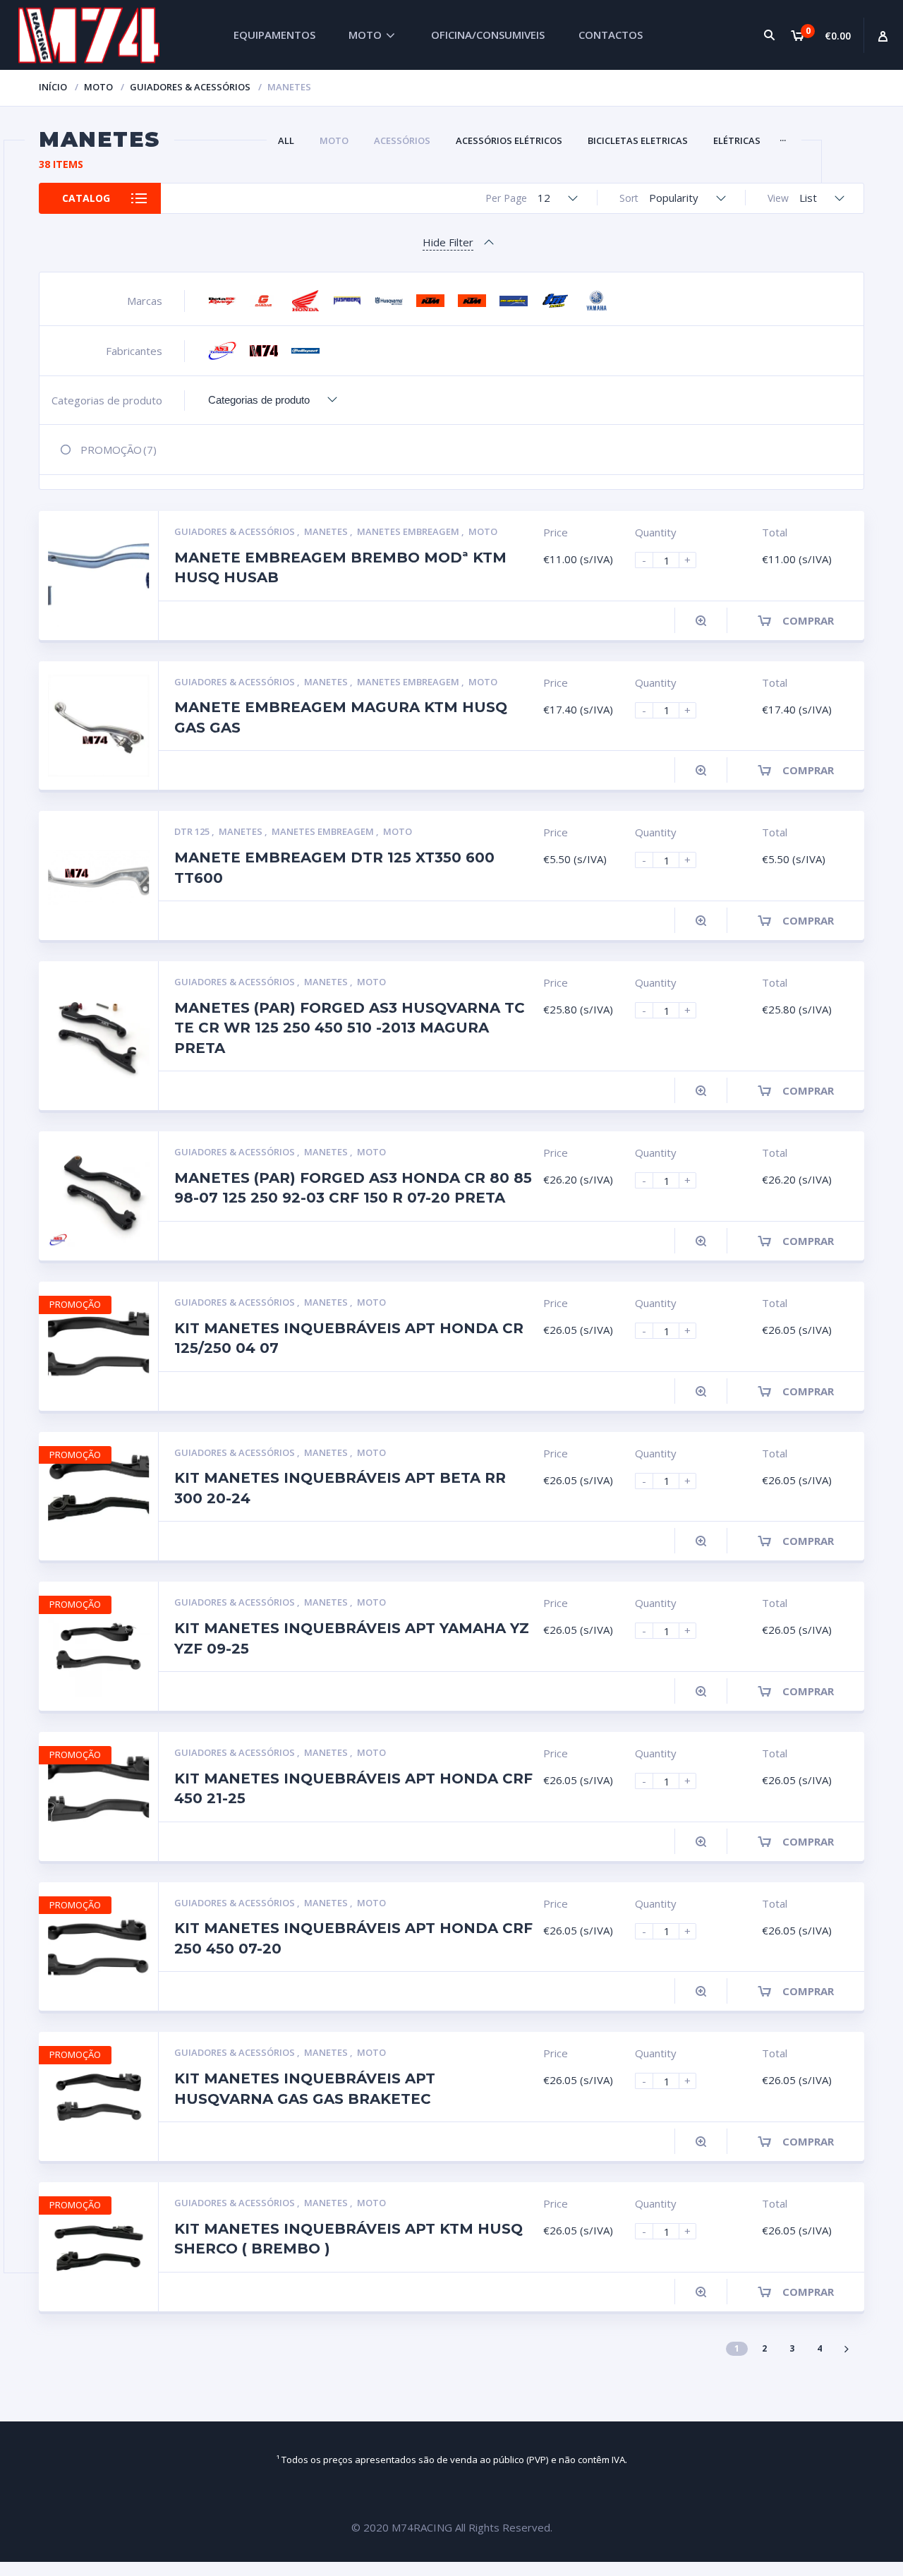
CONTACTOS (611, 35)
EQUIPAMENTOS (274, 35)
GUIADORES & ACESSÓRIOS (190, 87)
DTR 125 (193, 831)
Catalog (86, 198)
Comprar (808, 620)
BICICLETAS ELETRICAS (638, 140)
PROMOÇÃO (119, 450)
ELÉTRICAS (737, 140)
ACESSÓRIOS (402, 140)
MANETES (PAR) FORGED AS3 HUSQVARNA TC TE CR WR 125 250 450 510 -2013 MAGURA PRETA (350, 1028)
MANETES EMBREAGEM (409, 531)
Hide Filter (448, 242)
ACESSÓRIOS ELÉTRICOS (509, 140)
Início (53, 87)
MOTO (365, 35)
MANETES (327, 531)
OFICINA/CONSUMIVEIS (488, 35)
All (286, 140)
